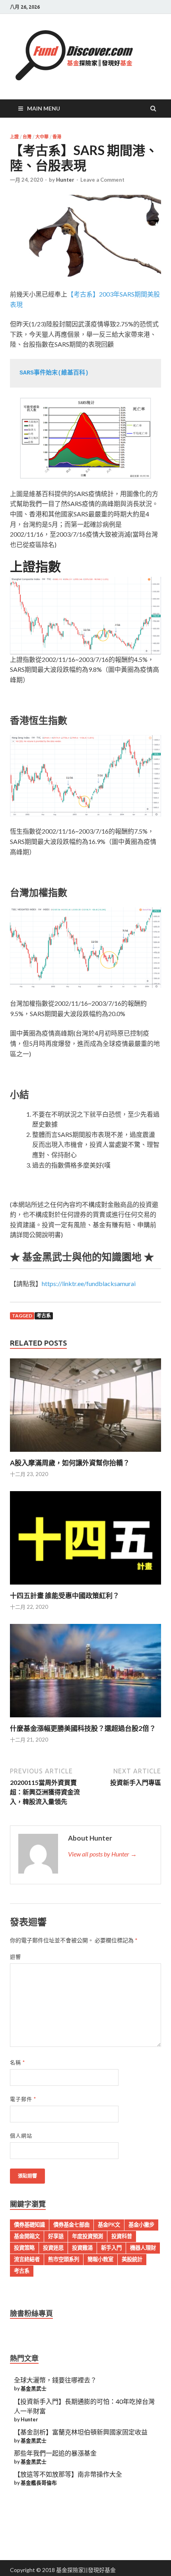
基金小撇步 (141, 2225)
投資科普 (122, 2236)
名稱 (17, 2062)
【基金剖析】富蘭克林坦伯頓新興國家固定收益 (81, 2432)
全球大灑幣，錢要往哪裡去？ (55, 2380)
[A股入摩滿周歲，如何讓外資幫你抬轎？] (85, 1454)
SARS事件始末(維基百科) (54, 373)
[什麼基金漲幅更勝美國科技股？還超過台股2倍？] (85, 1719)
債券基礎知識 (29, 2225)
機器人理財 (143, 2248)
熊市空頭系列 (64, 2259)
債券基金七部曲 (71, 2225)
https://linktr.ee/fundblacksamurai (89, 1283)
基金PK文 (109, 2225)
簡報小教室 (100, 2259)
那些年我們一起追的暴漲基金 (55, 2453)
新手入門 (111, 2248)
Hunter (65, 180)
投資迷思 (53, 2248)
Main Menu (44, 108)
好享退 (56, 2236)
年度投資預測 (87, 2236)
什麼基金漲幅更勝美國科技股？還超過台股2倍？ (83, 1728)
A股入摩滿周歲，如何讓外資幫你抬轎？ (70, 1463)
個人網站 (21, 2136)
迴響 (16, 1957)
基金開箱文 (27, 2236)
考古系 (44, 1316)
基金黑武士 (34, 2388)
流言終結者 (27, 2259)
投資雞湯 (82, 2248)
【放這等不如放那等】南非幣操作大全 (68, 2474)
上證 (14, 137)
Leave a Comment (102, 180)
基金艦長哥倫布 (39, 2483)
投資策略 (24, 2248)
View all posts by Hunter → (102, 1854)
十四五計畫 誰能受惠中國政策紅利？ (65, 1595)
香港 (57, 137)
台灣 (27, 137)
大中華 (42, 137)
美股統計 (132, 2259)
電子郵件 (23, 2099)
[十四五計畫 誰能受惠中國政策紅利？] (85, 1586)
